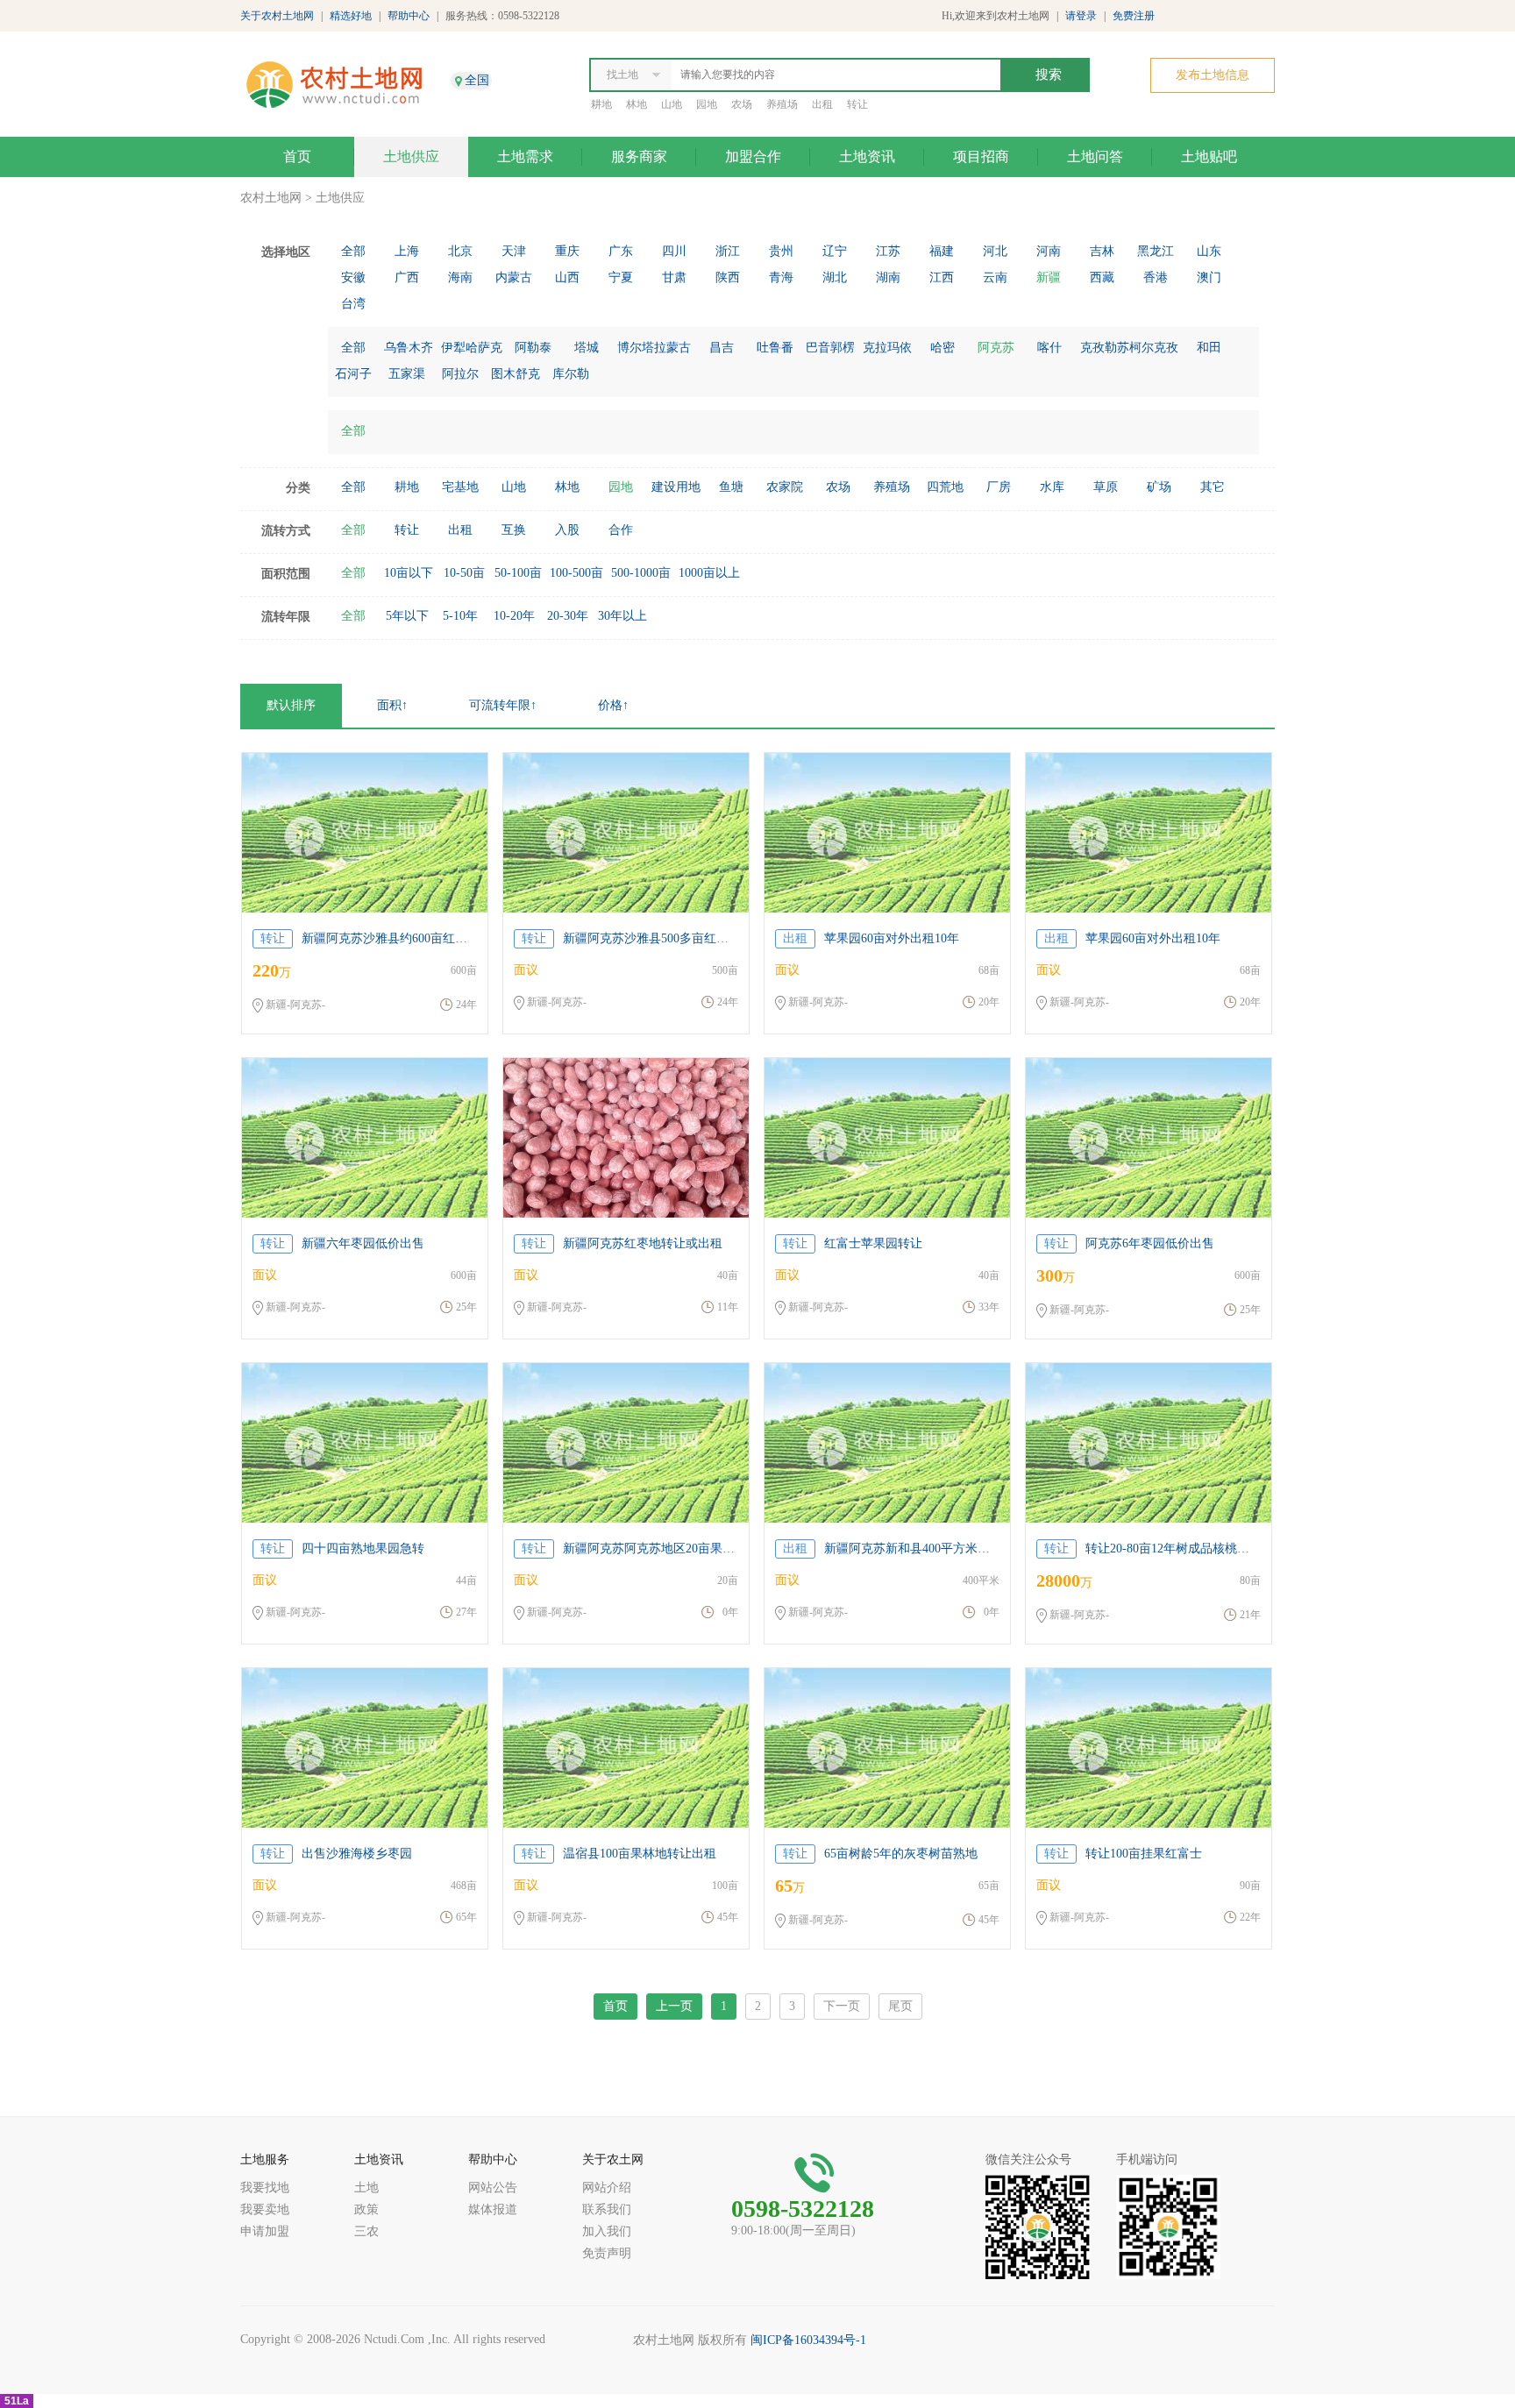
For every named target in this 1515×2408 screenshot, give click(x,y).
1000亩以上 (709, 573)
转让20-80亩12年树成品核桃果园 (1174, 1549)
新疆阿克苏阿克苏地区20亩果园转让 (661, 1549)
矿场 (1159, 487)
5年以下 (407, 616)
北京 (460, 251)
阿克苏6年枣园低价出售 (1150, 1243)
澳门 (1209, 277)
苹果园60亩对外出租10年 (892, 938)
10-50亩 (464, 573)
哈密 (942, 348)
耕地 (601, 104)
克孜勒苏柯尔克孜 (1129, 348)
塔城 (587, 348)
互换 (514, 530)
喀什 (1049, 348)
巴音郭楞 (830, 348)
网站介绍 (607, 2188)
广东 (621, 251)
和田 (1209, 348)
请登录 (1081, 16)
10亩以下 (409, 573)
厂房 (999, 487)
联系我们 (607, 2209)
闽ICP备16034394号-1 (808, 2340)
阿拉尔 (460, 374)
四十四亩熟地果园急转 (363, 1549)
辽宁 (835, 251)
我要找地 (265, 2188)
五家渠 (407, 374)
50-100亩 (518, 573)
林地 (637, 104)
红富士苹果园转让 (873, 1243)
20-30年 (568, 616)
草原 (1106, 487)
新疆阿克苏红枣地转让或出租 (643, 1243)
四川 (674, 251)
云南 (995, 277)
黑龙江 (1156, 251)
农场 (742, 104)
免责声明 (607, 2253)
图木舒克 (516, 374)
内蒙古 (514, 277)
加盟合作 (753, 156)
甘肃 (674, 277)
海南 (460, 277)
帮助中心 (409, 16)
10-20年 (514, 616)
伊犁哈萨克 (472, 348)
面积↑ (392, 705)
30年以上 (622, 616)
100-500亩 (576, 573)
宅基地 (460, 487)
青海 (781, 277)
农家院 (785, 487)
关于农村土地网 (277, 16)
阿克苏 (996, 348)
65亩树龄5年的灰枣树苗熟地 (901, 1854)
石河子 (353, 374)
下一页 (842, 2006)
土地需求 (525, 156)
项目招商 (981, 156)
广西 (407, 277)
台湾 (353, 304)
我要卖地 (265, 2209)
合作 (621, 530)
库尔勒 (571, 374)
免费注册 (1134, 16)
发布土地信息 (1213, 75)
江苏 (888, 251)
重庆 (567, 251)
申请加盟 (265, 2231)
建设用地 (676, 487)
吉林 (1102, 251)
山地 (672, 104)
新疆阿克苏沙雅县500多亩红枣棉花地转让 (676, 938)
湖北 (835, 277)
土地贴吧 (1209, 156)
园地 (707, 104)
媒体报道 (493, 2209)
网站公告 (493, 2188)
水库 (1052, 487)
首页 (297, 156)
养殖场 (782, 104)
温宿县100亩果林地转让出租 (640, 1854)
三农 (366, 2231)
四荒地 (945, 487)
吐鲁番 (775, 348)
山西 (567, 277)
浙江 (728, 251)
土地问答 (1095, 156)
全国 (477, 80)
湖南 (888, 277)
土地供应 (411, 156)
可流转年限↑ (503, 705)
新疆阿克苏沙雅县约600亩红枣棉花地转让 (415, 938)
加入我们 (607, 2231)
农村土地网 (271, 198)
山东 (1209, 251)
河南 (1049, 251)
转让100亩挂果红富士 (1144, 1854)
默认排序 (291, 705)
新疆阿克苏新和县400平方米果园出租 (925, 1549)
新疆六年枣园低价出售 (363, 1243)
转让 (857, 104)
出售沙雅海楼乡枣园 (357, 1854)
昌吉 (722, 348)
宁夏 (621, 277)
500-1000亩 (641, 573)
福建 (942, 251)
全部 (353, 251)
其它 (1213, 487)
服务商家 (639, 156)
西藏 (1102, 277)
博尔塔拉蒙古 (654, 348)
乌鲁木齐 (409, 348)
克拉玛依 (887, 348)
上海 (407, 251)
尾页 (900, 2006)
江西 (942, 277)
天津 (514, 251)
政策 (366, 2209)
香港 (1156, 277)
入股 (567, 530)
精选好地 (351, 16)
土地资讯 (867, 156)
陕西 (728, 277)
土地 (366, 2188)
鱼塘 (731, 487)
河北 (995, 251)
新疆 (1049, 277)
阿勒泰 (533, 348)
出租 (822, 104)
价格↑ (613, 705)
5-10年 (460, 616)
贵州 (781, 251)
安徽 (353, 277)
